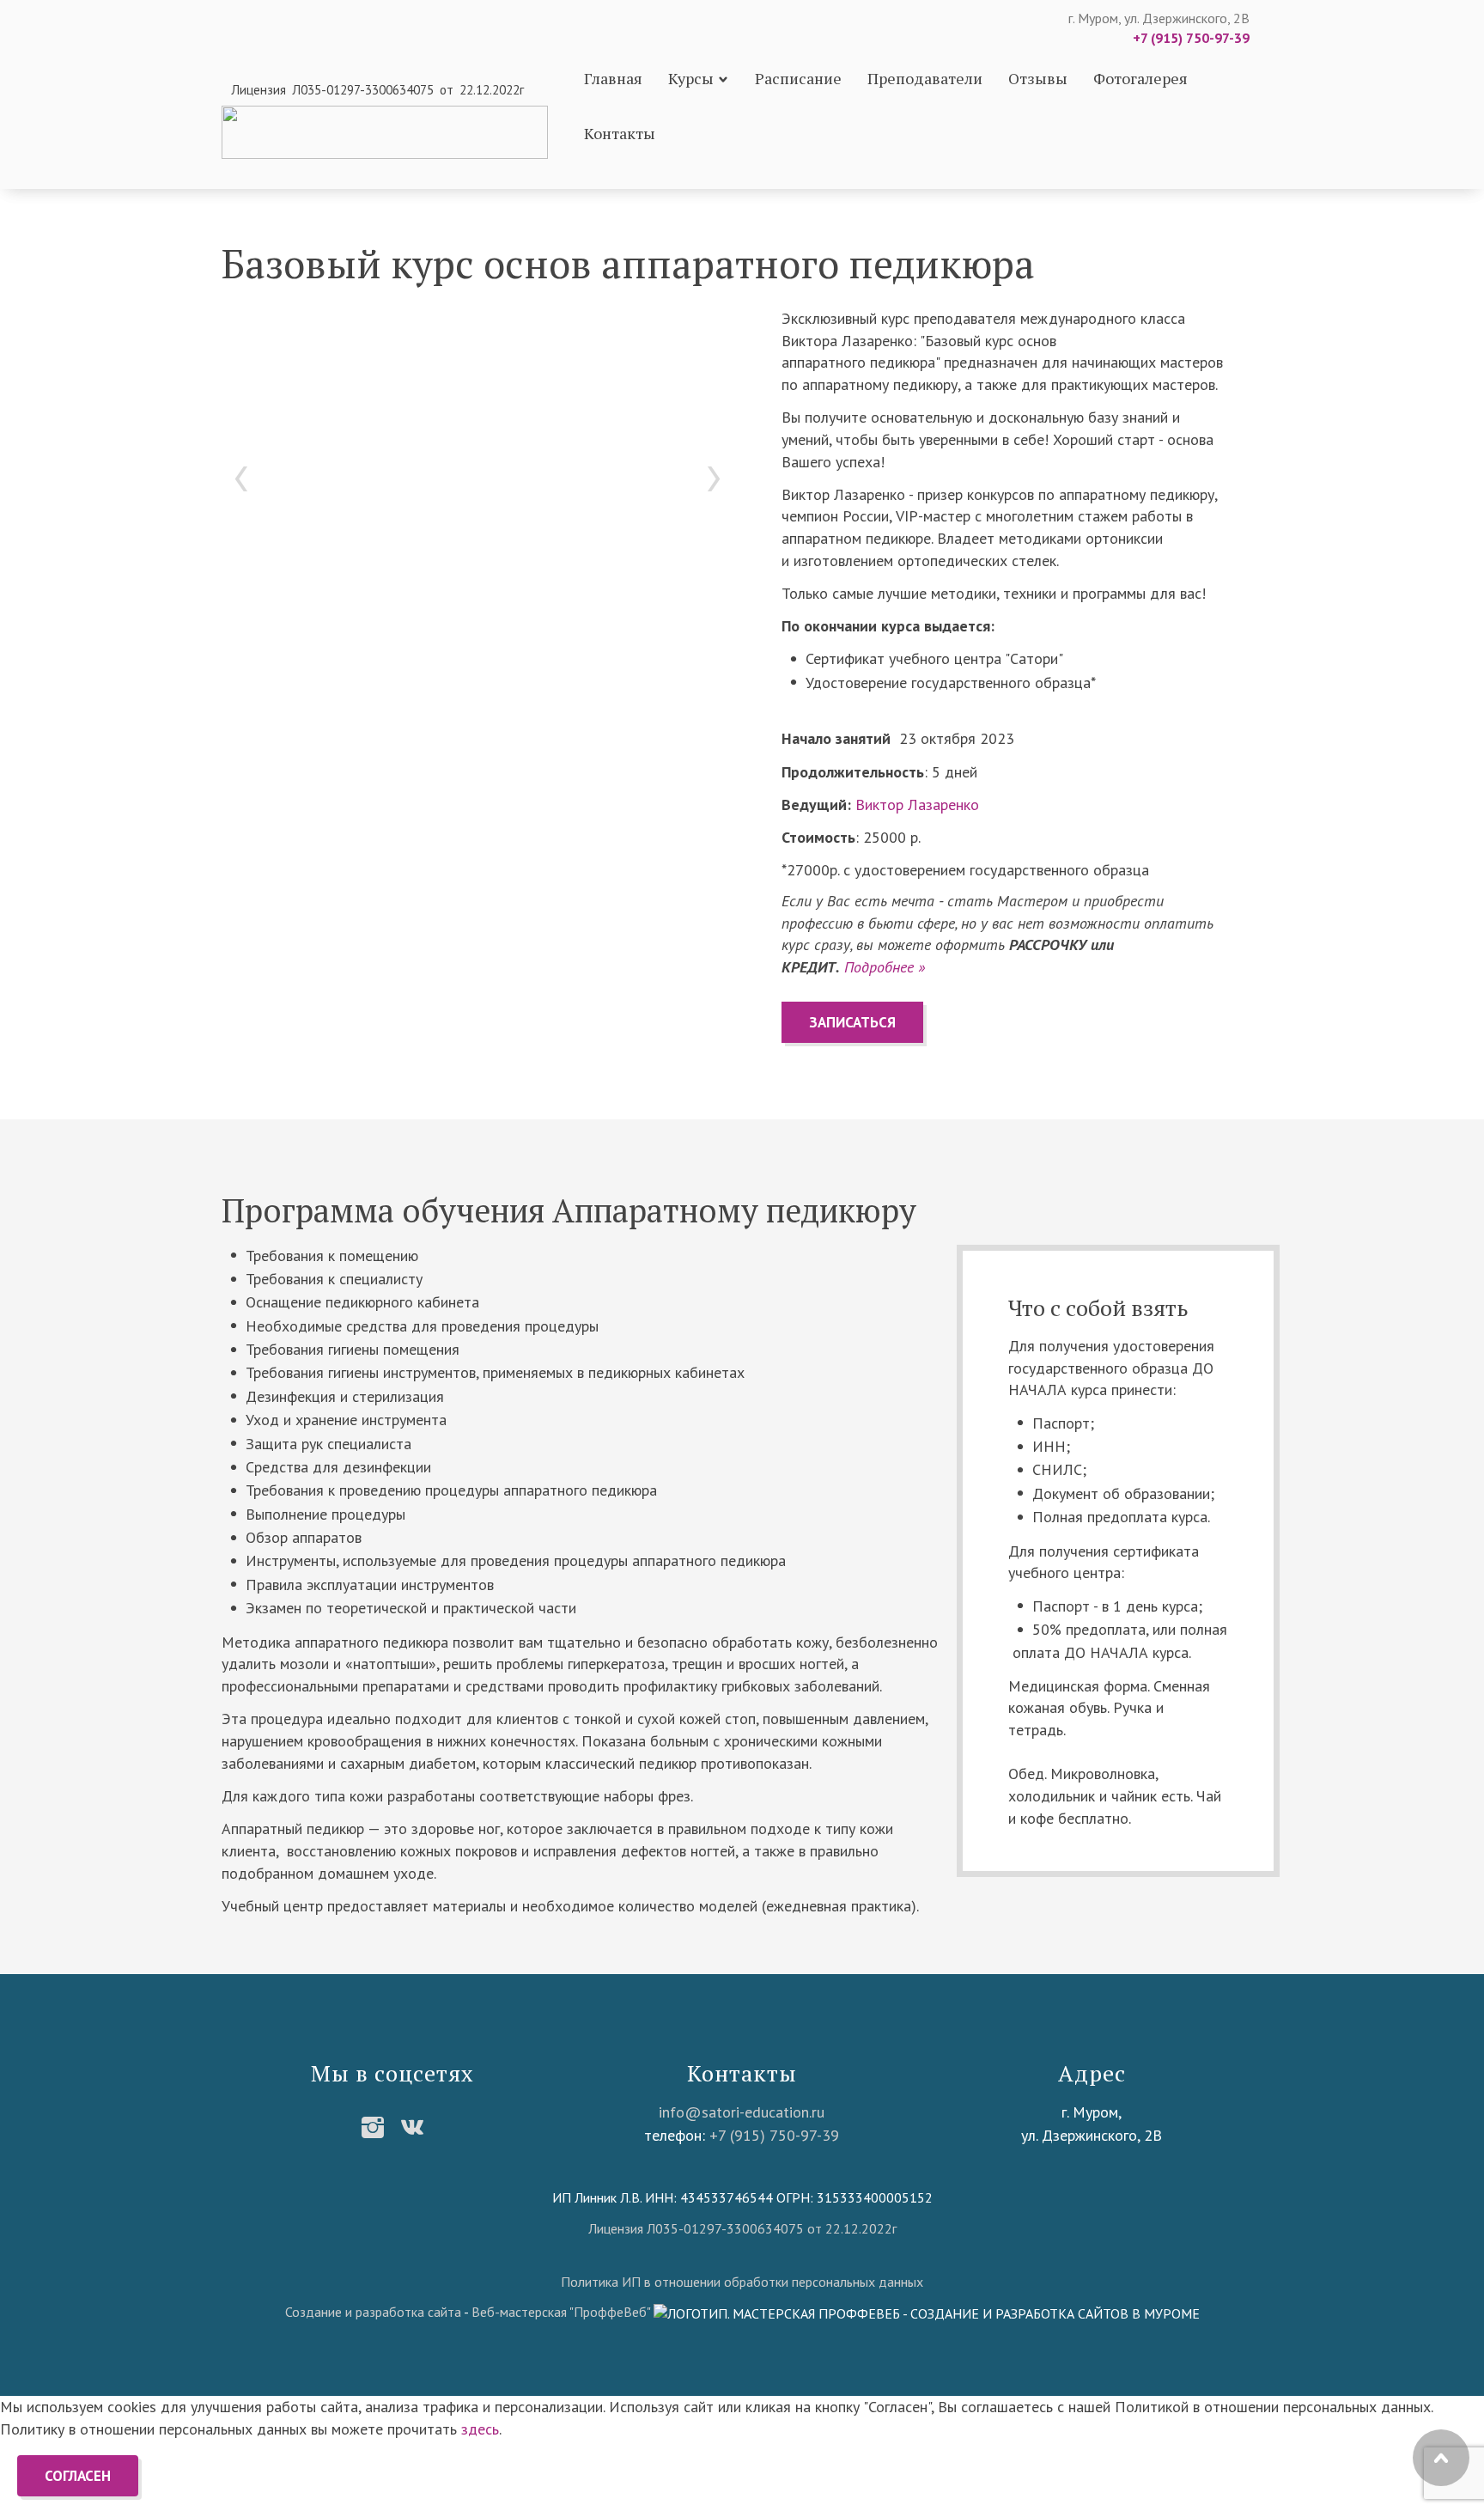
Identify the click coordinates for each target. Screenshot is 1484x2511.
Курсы (691, 78)
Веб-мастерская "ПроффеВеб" (561, 2312)
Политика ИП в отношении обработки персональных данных (742, 2282)
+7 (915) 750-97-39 (1191, 38)
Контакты (620, 133)
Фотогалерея (1140, 78)
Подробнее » (885, 967)
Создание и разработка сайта (373, 2312)
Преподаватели (925, 78)
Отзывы (1038, 78)
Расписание (798, 78)
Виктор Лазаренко (917, 804)
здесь (480, 2429)
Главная (613, 78)
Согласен (78, 2476)
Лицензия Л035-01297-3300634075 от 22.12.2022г (742, 2228)
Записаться (852, 1022)
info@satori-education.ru (742, 2112)
